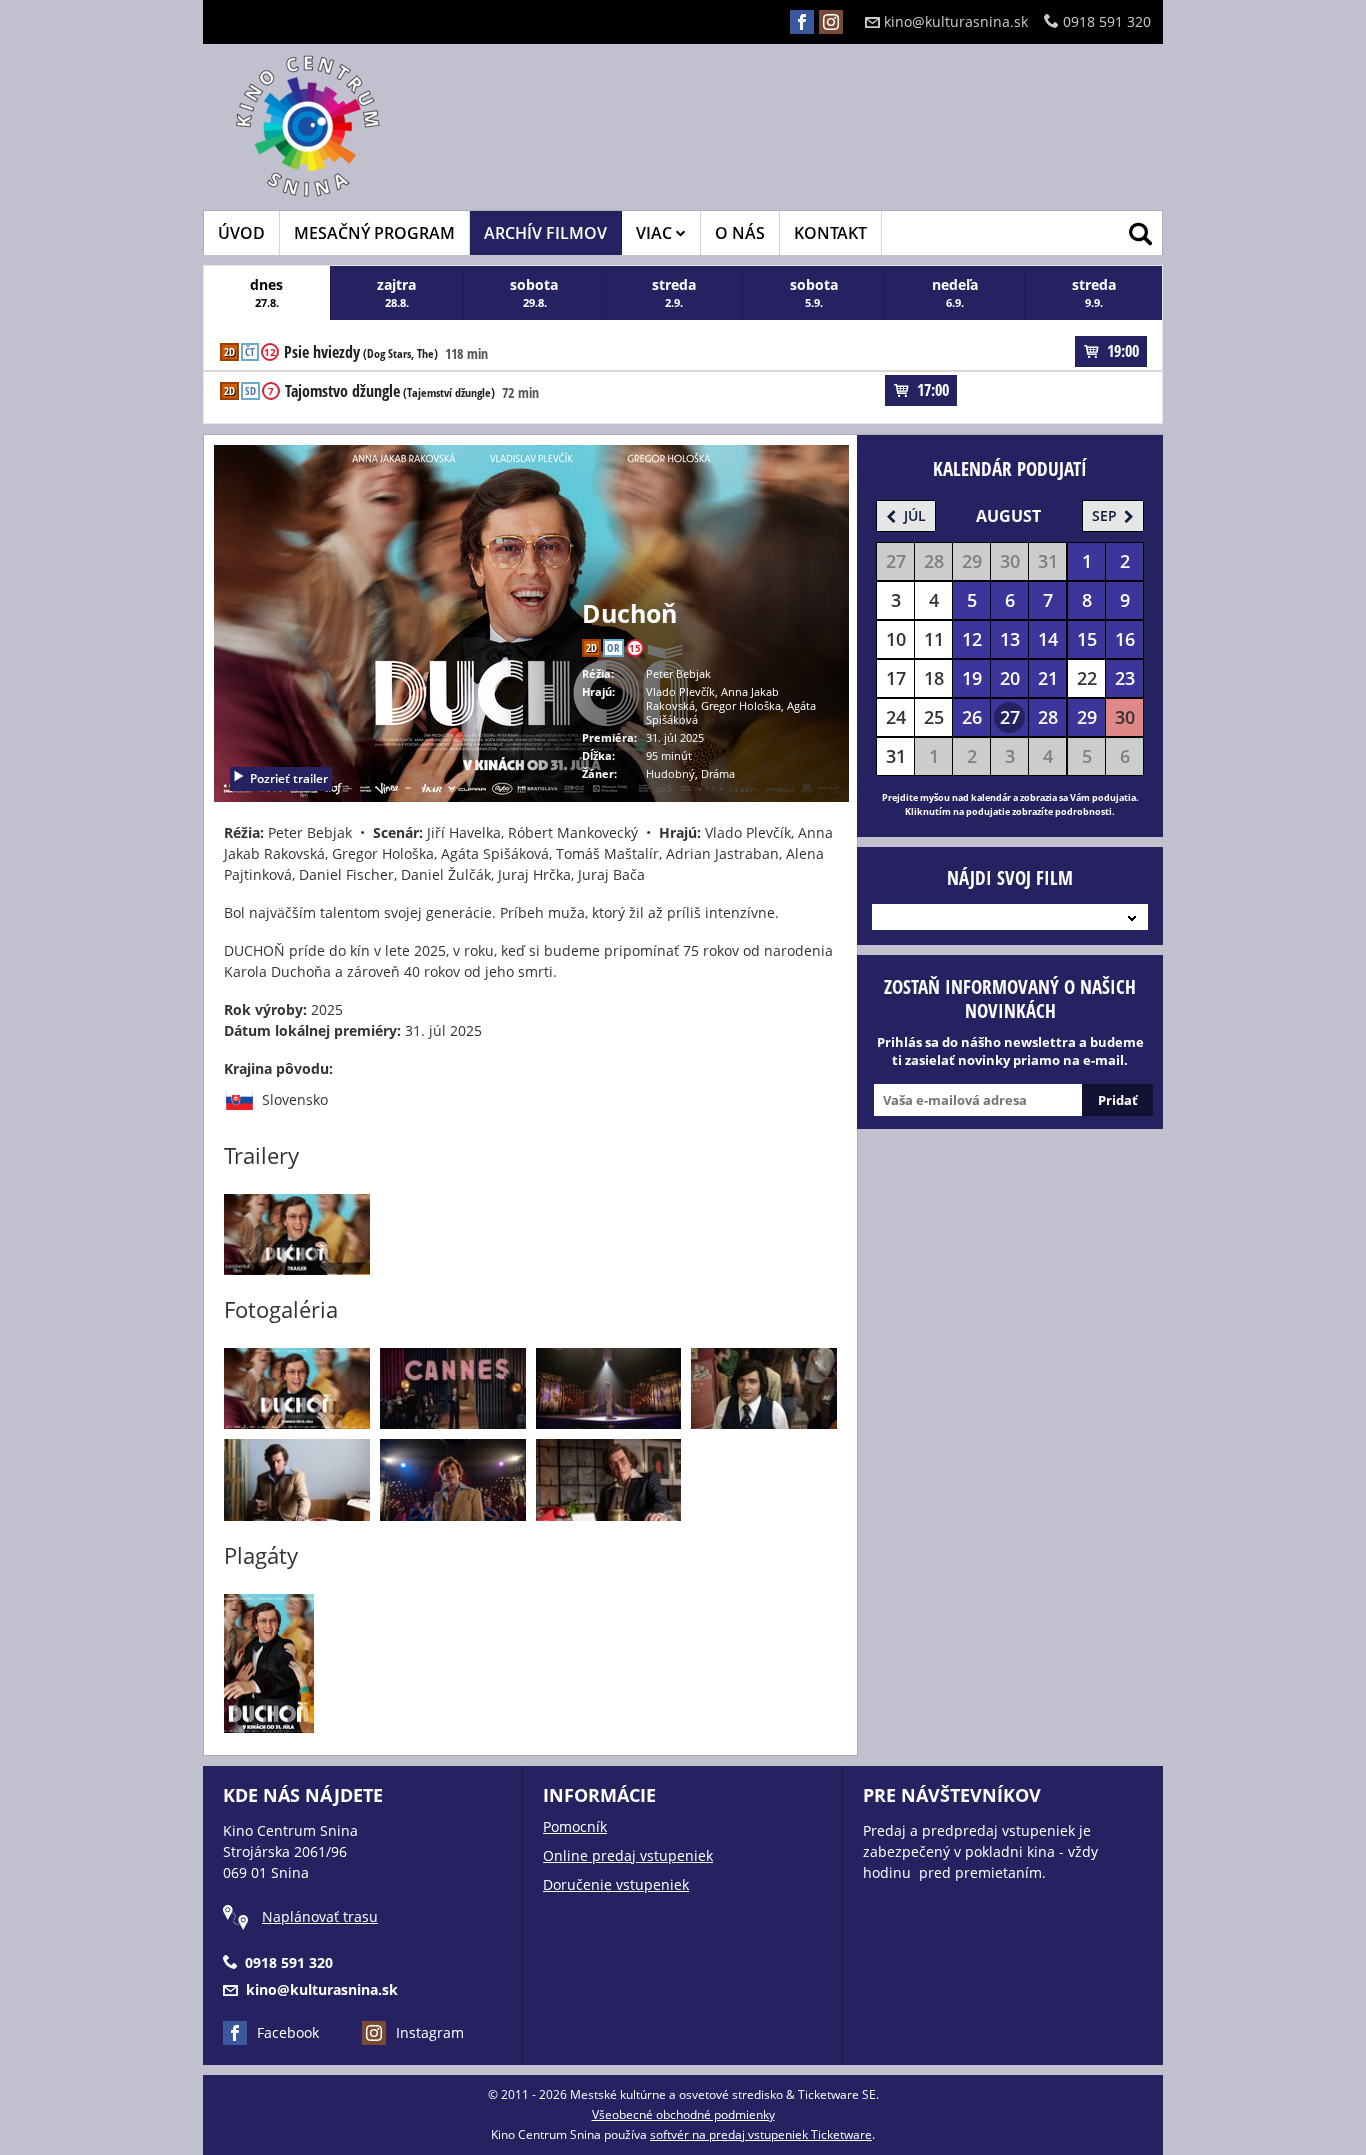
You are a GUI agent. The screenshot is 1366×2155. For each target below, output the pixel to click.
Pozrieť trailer (289, 778)
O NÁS (740, 233)
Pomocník (575, 1826)
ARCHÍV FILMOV (545, 233)
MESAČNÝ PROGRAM (374, 233)
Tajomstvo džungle (390, 392)
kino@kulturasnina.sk (956, 21)
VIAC (656, 233)
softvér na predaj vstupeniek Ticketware (761, 2134)
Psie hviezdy (361, 353)
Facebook (288, 2032)
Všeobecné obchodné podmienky (683, 2114)
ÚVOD (241, 233)
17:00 (933, 390)
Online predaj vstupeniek (628, 1855)
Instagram (430, 2032)
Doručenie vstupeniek (616, 1884)
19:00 (1123, 351)
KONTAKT (830, 233)
